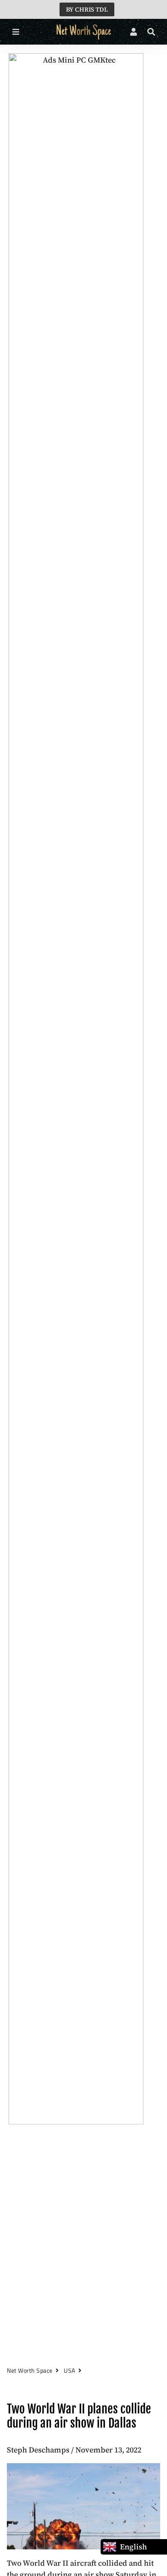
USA (70, 2370)
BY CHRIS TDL (87, 9)
